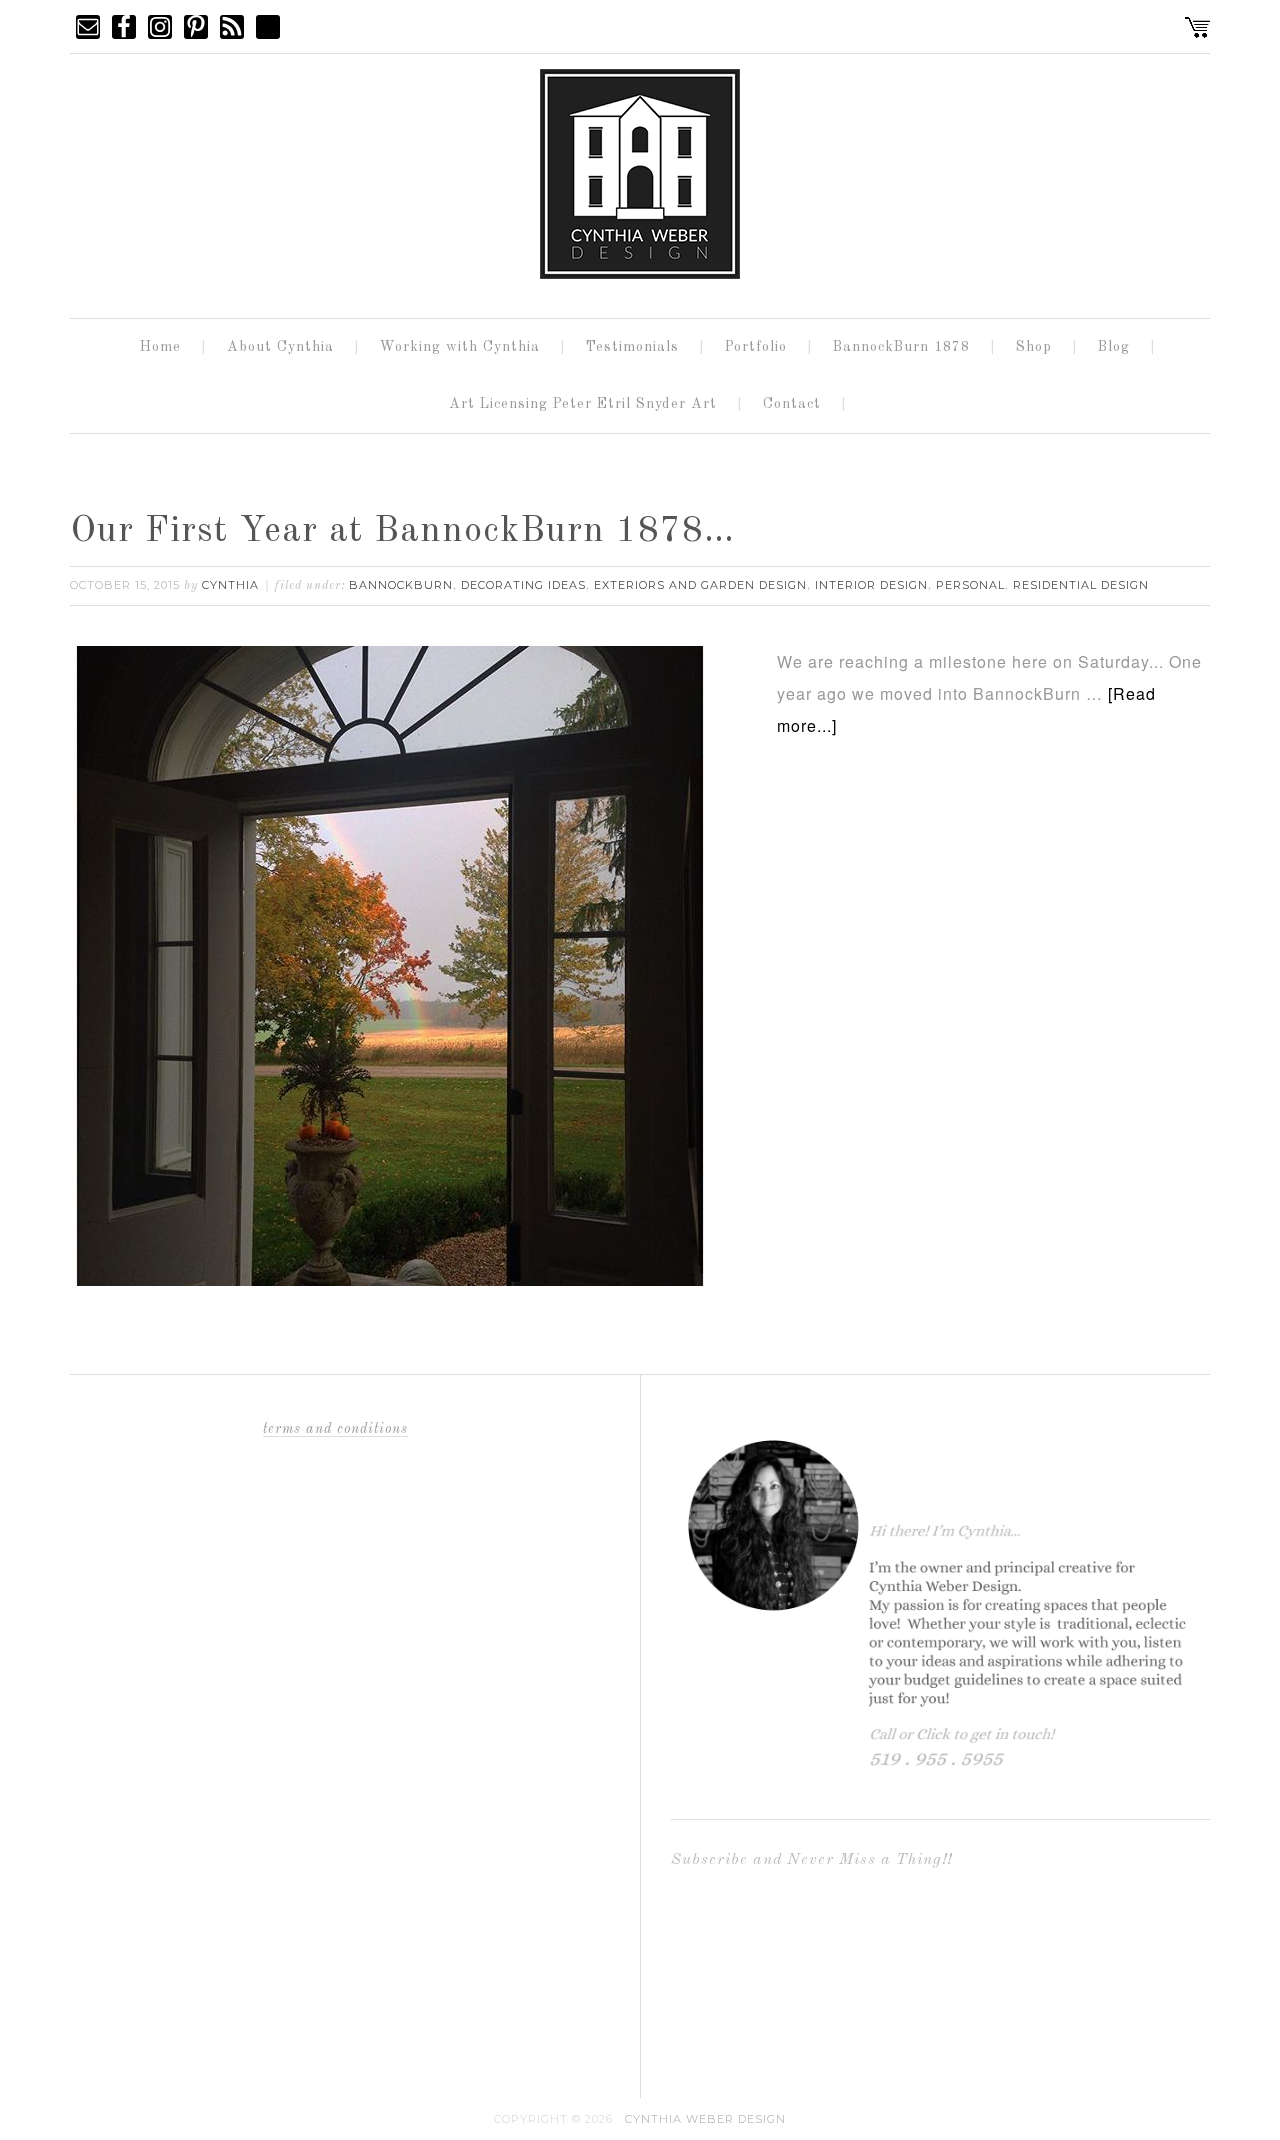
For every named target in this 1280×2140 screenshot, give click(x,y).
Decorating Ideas (523, 585)
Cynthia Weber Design (705, 2119)
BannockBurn (401, 585)
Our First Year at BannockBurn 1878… (402, 532)
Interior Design (871, 585)
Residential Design (1081, 585)
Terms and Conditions (335, 1429)
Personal (970, 585)
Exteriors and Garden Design (700, 585)
